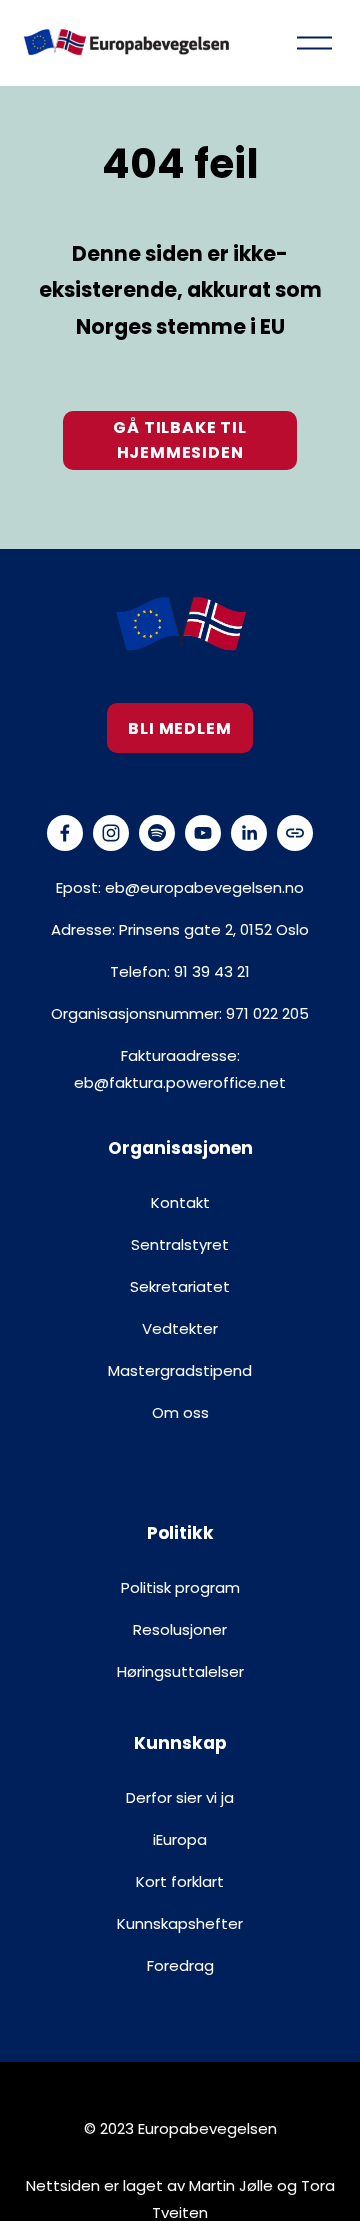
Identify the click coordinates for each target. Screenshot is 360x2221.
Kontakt (180, 1202)
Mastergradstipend (180, 1370)
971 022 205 (267, 1013)
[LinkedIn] (249, 833)
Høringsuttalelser (180, 1671)
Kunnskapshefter (180, 1923)
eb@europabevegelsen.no (204, 887)
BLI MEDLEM (179, 728)
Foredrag (180, 1965)
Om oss (180, 1412)
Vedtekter (180, 1328)
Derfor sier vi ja (180, 1797)
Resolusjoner (180, 1629)
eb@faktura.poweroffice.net (180, 1082)
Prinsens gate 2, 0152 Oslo (214, 929)
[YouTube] (203, 833)
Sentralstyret (180, 1244)
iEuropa (180, 1839)
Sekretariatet (180, 1286)
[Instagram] (111, 833)
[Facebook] (65, 833)
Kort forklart (180, 1881)
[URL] (295, 833)
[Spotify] (157, 833)
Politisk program (180, 1587)
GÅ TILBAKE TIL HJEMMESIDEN (179, 440)
